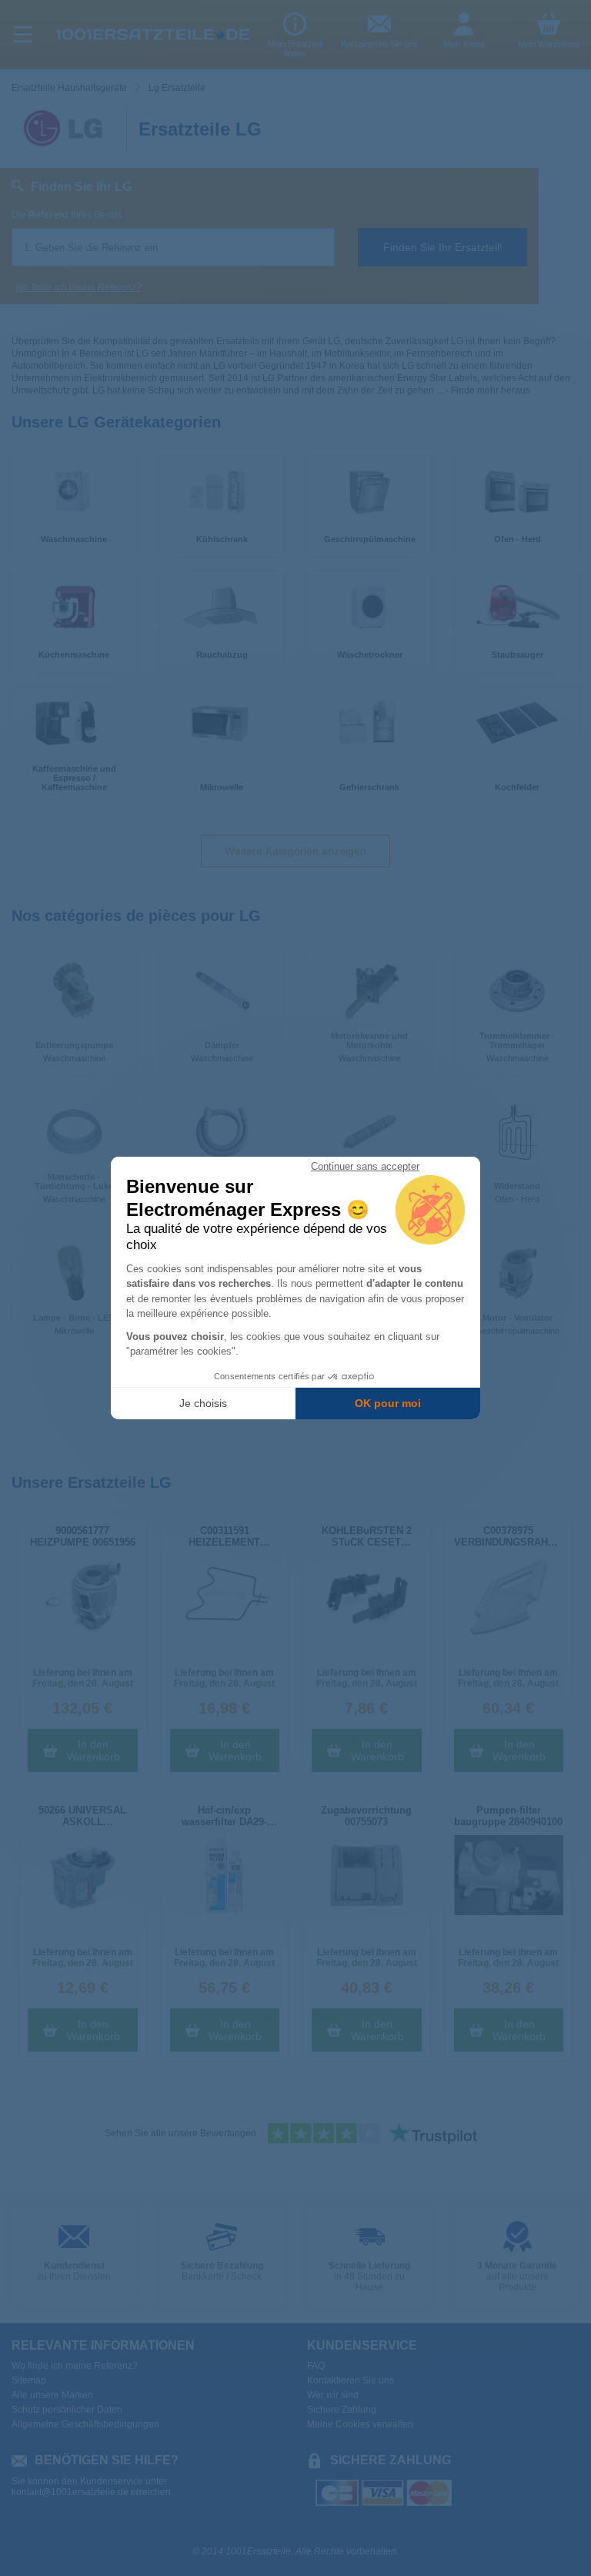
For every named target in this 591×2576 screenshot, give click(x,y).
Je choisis (203, 1403)
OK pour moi (388, 1403)
